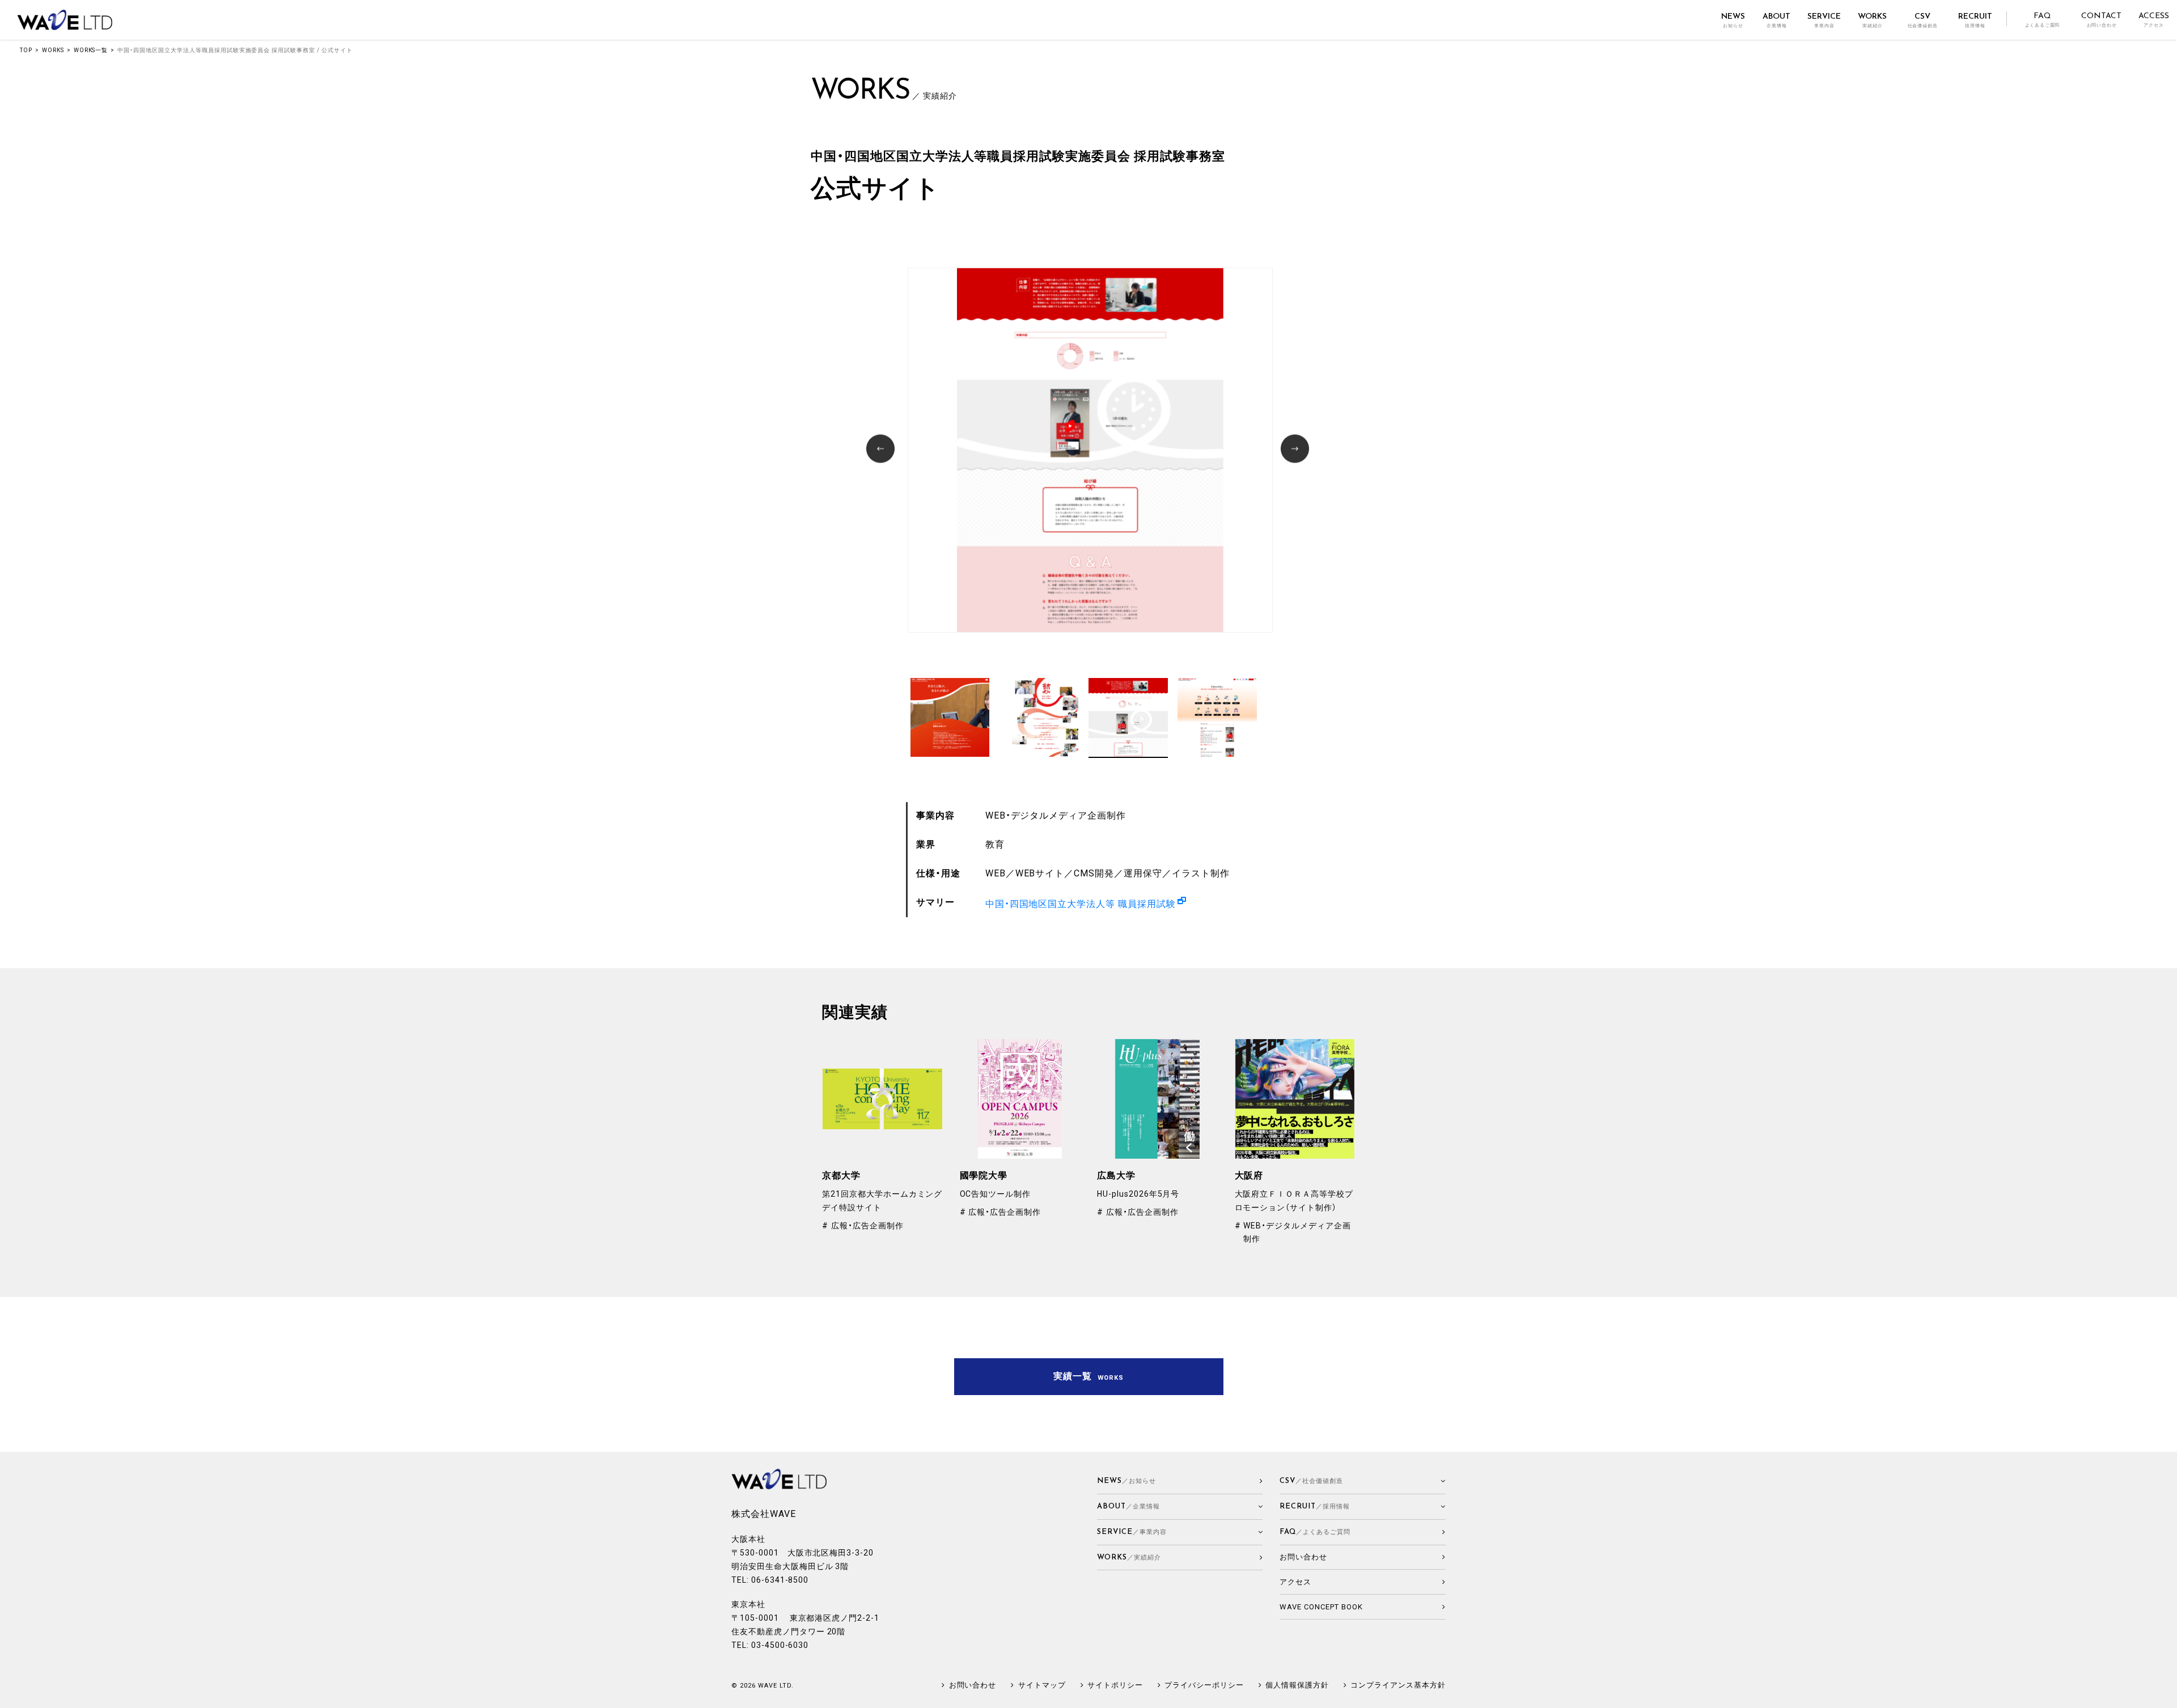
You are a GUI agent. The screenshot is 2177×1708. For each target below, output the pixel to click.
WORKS (53, 50)
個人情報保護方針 (1297, 1685)
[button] (1180, 1507)
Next (1296, 450)
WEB (996, 873)
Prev (882, 450)
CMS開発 (1094, 873)
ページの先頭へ (2163, 1694)
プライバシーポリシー (1204, 1685)
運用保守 (1143, 873)
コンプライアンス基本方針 (1398, 1685)
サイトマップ (1042, 1685)
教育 (995, 844)
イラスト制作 (1201, 873)
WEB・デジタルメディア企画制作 (1056, 815)
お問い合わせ (973, 1685)
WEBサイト (1040, 873)
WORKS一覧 (91, 50)
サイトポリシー (1115, 1685)
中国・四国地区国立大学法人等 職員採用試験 (1081, 904)
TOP (26, 50)
